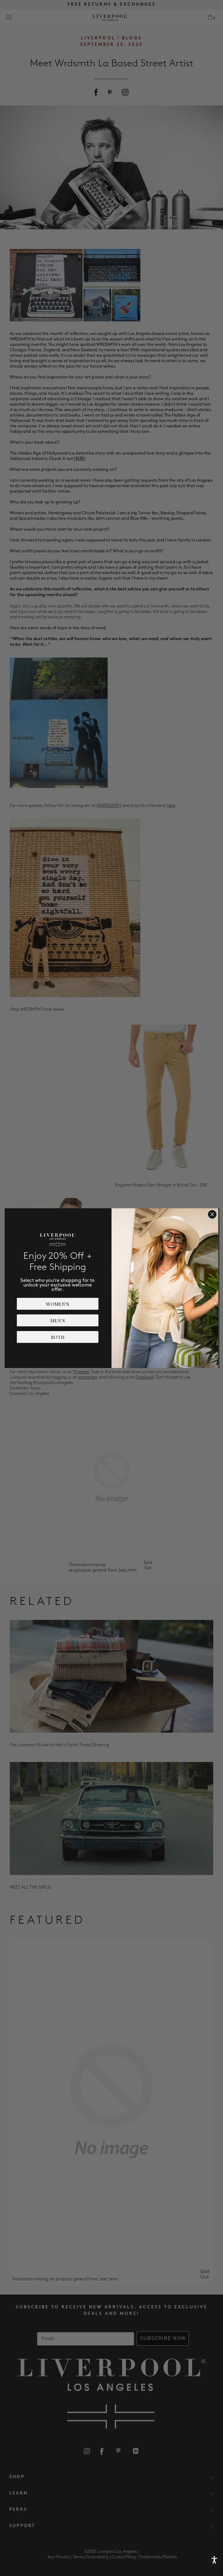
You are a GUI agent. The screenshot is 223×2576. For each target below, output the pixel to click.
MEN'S (58, 1320)
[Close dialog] (212, 1214)
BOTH (58, 1337)
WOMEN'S (58, 1304)
